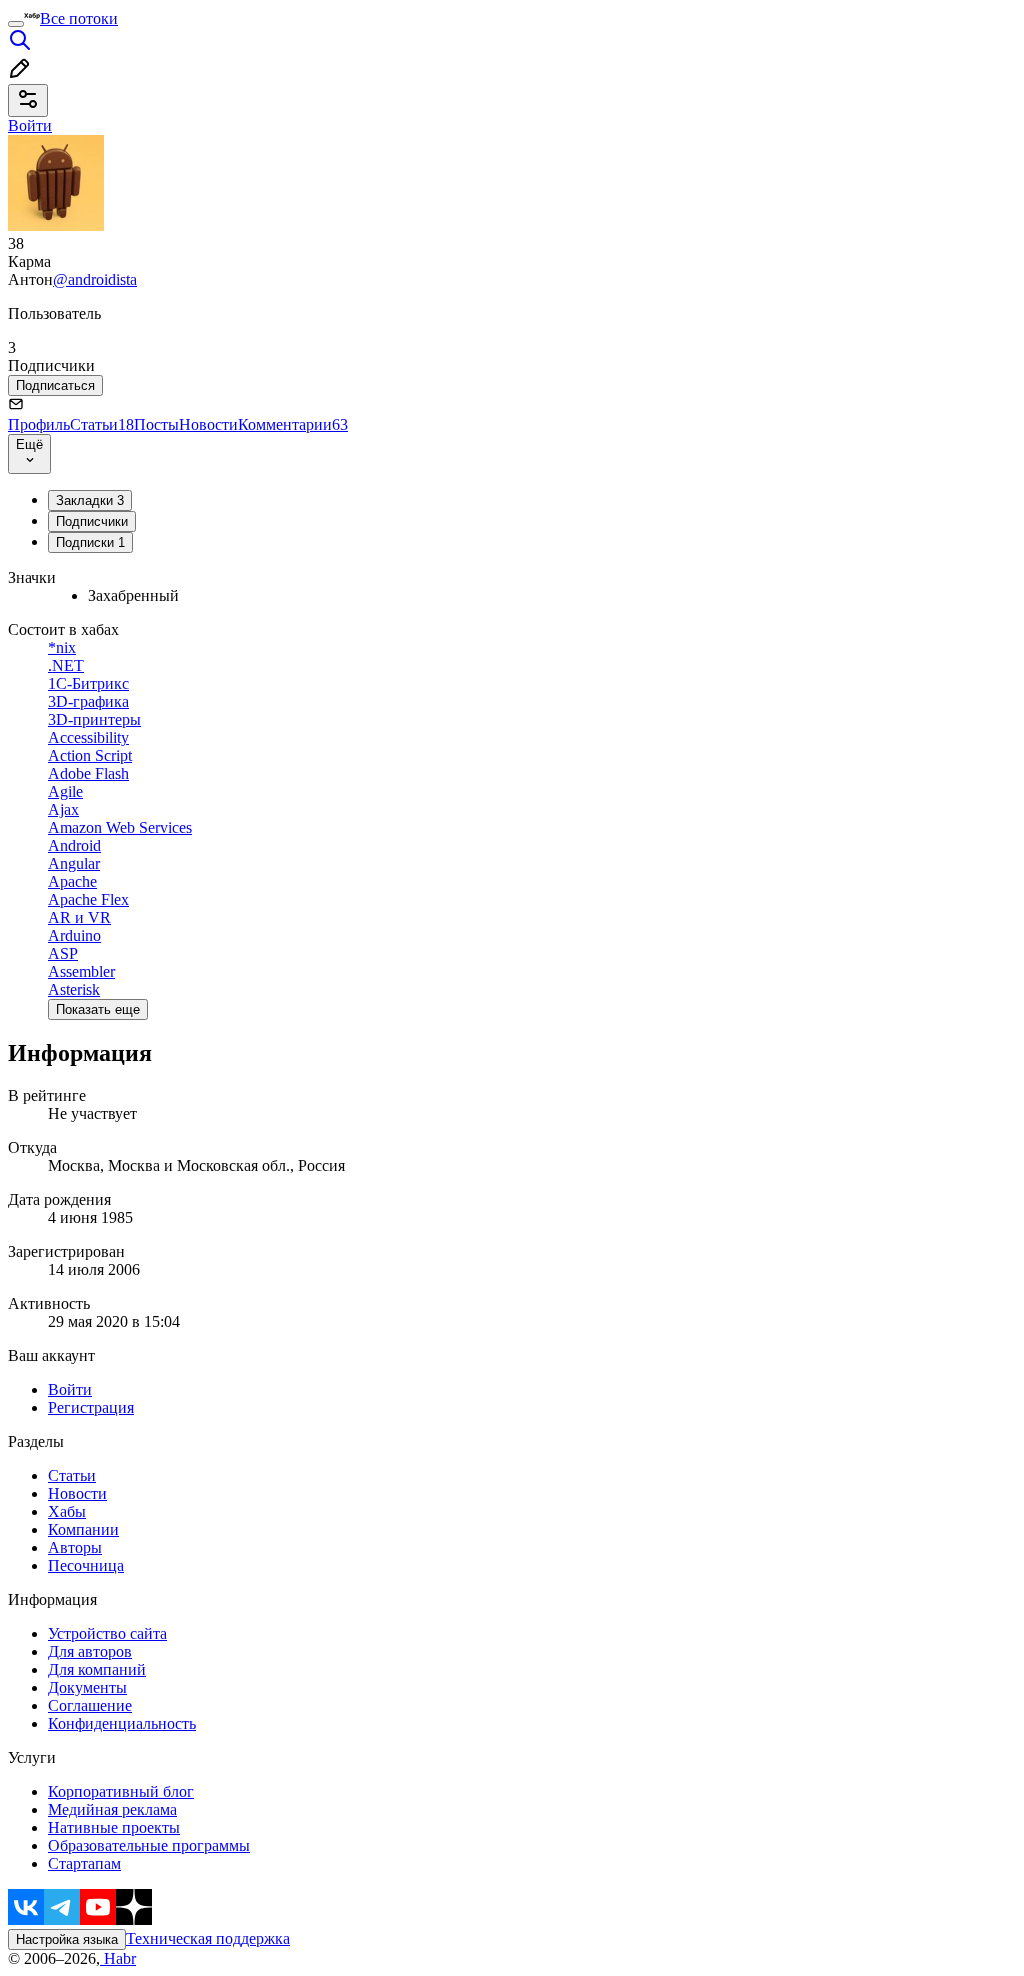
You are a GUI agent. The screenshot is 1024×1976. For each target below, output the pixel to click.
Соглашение (90, 1705)
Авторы (75, 1547)
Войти (70, 1389)
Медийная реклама (112, 1809)
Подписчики (92, 521)
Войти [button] (30, 125)
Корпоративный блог (121, 1791)
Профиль (39, 424)
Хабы (67, 1511)
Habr (118, 1958)
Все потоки (79, 18)
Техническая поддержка (208, 1938)
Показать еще (98, 1009)
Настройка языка (67, 1939)
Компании (83, 1529)
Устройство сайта (107, 1633)
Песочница (86, 1565)
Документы (87, 1687)
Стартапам (84, 1863)
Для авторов (90, 1651)
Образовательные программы (149, 1845)
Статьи (102, 424)
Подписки (90, 542)
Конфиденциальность (122, 1723)
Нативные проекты (114, 1827)
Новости (208, 424)
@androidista (95, 279)
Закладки (90, 500)
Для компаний (97, 1669)
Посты (156, 424)
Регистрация (91, 1407)
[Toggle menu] (16, 24)
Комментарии (293, 424)
